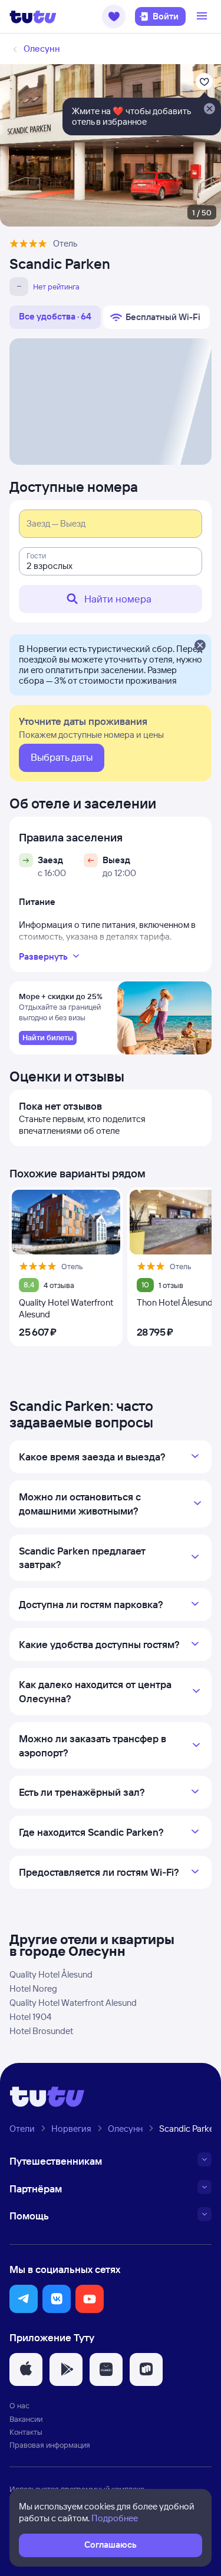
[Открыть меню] (203, 16)
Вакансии (26, 2419)
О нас (19, 2405)
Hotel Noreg (33, 1988)
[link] (48, 1038)
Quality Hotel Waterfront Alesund (73, 2003)
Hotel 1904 (30, 2017)
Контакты (26, 2432)
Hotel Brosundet (41, 2031)
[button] (114, 16)
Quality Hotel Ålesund (51, 1974)
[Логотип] (33, 16)
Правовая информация (50, 2445)
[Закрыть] (200, 646)
